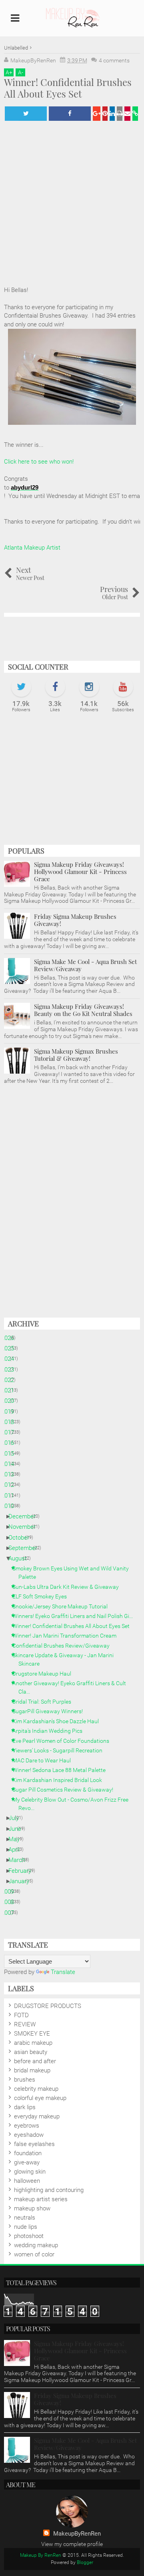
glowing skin (30, 2172)
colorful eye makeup (40, 2098)
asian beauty (31, 2052)
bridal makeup (32, 2070)
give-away (27, 2162)
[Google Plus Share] (97, 114)
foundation (28, 2153)
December (25, 1516)
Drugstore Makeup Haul (45, 1674)
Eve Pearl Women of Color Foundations (64, 1741)
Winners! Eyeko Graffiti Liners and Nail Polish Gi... (76, 1616)
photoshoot (29, 2236)
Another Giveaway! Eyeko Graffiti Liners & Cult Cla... (72, 1687)
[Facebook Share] (70, 114)
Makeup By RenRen (41, 2555)
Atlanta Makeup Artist (32, 548)
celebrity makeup (36, 2089)
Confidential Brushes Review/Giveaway (64, 1646)
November (25, 1527)
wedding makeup (36, 2245)
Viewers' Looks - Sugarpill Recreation (60, 1750)
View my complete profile (72, 2544)
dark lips (25, 2107)
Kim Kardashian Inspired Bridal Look (60, 1780)
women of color (34, 2254)
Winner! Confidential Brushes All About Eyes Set (74, 1626)
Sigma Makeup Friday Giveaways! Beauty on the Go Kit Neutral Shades (83, 1010)
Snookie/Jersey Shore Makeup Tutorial (63, 1606)
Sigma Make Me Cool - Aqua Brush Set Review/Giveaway (85, 965)
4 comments (114, 60)
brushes (25, 2080)
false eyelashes (34, 2144)
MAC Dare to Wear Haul (45, 1760)
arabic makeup (33, 2043)
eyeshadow (29, 2135)
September (26, 1548)
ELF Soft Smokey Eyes (43, 1596)
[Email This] (127, 114)
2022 (11, 1380)
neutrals (25, 2218)
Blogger (85, 2562)
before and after (35, 2061)
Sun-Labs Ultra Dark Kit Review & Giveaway (69, 1587)
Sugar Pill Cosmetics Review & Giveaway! (66, 1790)
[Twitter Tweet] (26, 114)
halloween (27, 2181)
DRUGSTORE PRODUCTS (48, 2006)
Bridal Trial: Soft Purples (45, 1702)
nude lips (26, 2227)
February (23, 1871)
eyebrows (27, 2126)
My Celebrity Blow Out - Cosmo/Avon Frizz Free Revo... (73, 1804)
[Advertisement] (72, 783)
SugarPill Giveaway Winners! (51, 1711)
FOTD (21, 2015)
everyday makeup (37, 2116)
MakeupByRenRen (77, 2534)
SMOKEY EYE (32, 2034)
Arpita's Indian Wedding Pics (50, 1731)
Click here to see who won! (39, 462)
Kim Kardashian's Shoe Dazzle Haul (59, 1721)
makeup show (32, 2208)
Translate (63, 1972)
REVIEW (25, 2024)
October (22, 1538)
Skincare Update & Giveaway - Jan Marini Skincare (66, 1659)
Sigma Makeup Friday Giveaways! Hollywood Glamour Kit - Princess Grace (80, 872)
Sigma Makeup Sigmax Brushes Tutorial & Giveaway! (76, 1055)
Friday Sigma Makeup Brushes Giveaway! (75, 920)
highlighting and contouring (49, 2190)
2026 (11, 1338)
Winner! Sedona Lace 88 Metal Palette (62, 1770)
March (20, 1860)
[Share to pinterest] (105, 114)
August (21, 1558)
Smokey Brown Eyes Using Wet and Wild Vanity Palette (74, 1573)
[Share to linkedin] (112, 114)
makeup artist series (41, 2199)
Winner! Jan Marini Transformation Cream (67, 1636)
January (22, 1881)
